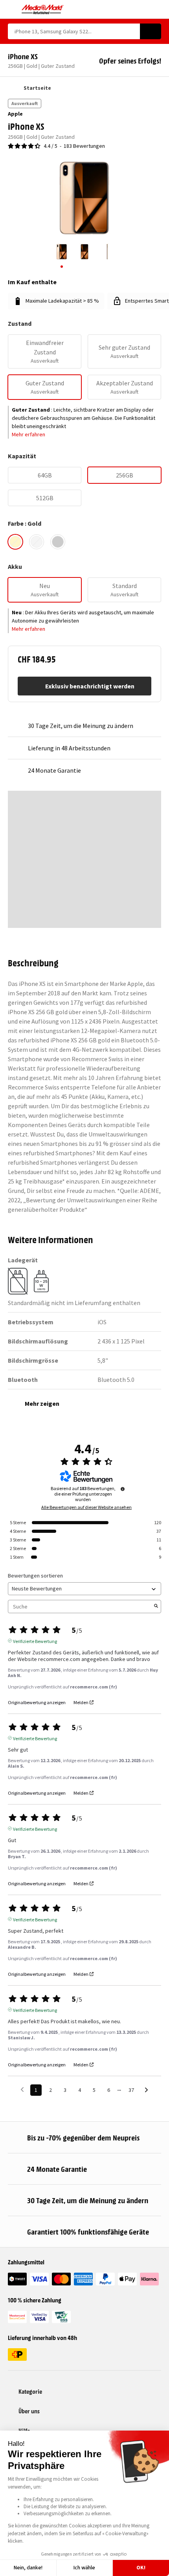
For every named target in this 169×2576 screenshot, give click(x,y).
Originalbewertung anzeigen (37, 1703)
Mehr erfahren (28, 434)
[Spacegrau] (58, 542)
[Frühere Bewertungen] (22, 2089)
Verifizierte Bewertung (35, 1641)
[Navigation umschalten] (12, 9)
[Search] (151, 31)
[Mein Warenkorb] (157, 9)
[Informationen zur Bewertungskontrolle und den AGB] (123, 1489)
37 (131, 2090)
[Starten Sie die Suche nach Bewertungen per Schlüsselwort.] (156, 1607)
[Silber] (37, 542)
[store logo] (43, 9)
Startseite (37, 88)
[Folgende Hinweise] (146, 2090)
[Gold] (15, 542)
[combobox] (74, 31)
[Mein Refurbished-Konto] (144, 9)
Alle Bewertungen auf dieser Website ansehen (86, 1507)
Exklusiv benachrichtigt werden (90, 686)
